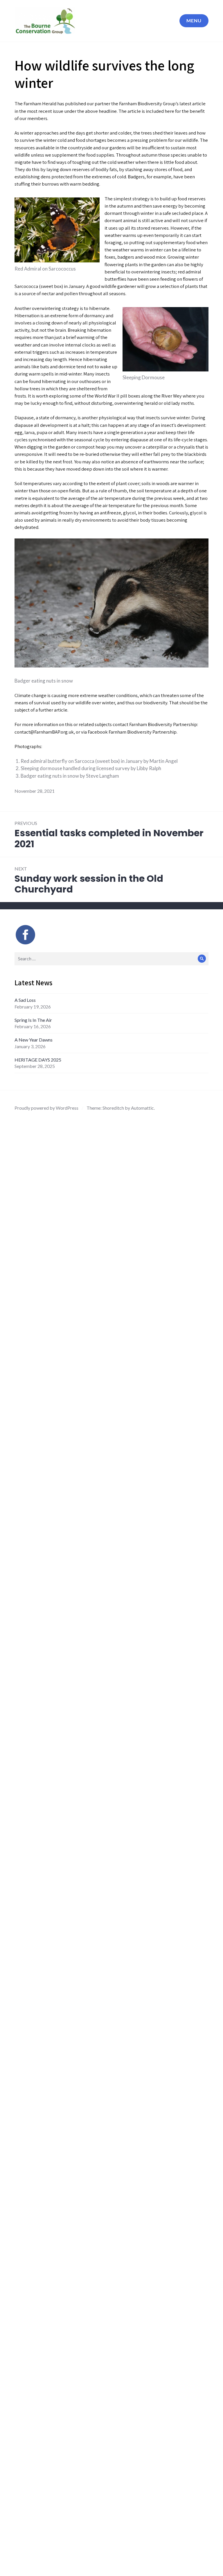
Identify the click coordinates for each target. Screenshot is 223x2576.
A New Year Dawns (34, 1040)
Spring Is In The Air (33, 1020)
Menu (194, 20)
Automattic (142, 1108)
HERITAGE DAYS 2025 (38, 1060)
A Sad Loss (25, 1000)
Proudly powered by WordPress (46, 1108)
